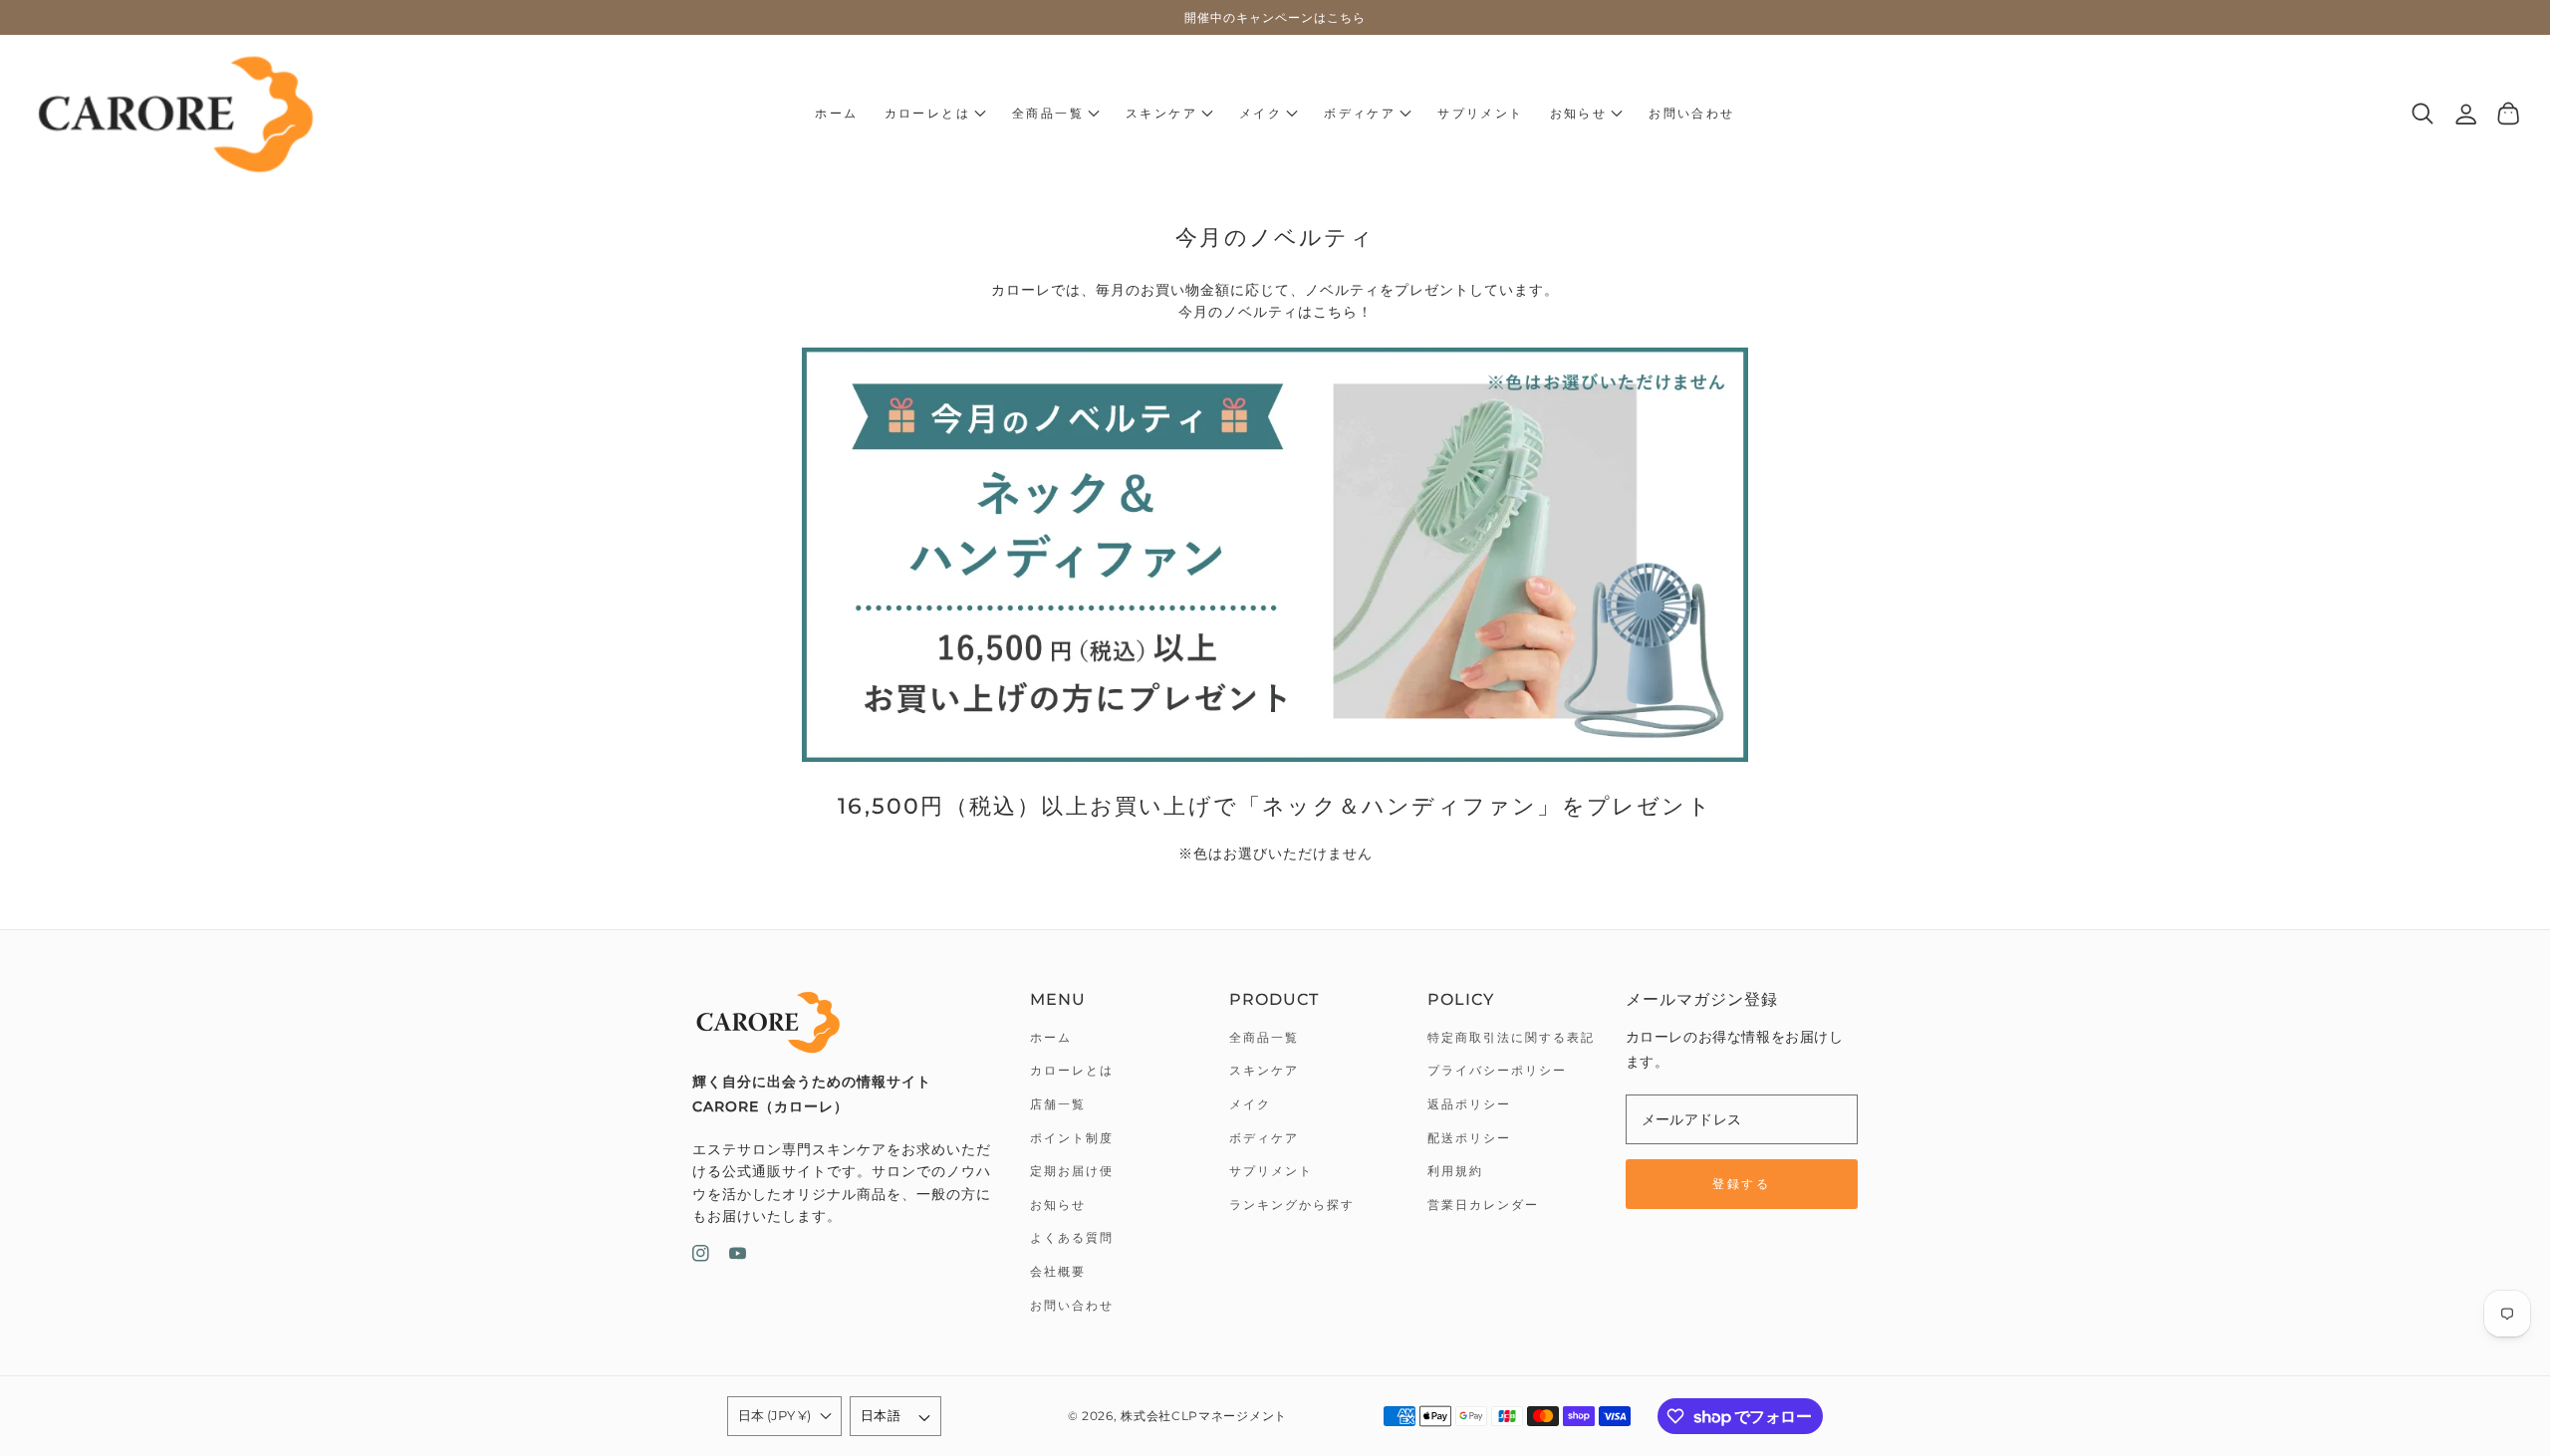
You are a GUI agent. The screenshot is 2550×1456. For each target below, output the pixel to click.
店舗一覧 (1058, 1104)
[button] (935, 114)
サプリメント (1271, 1171)
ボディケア (1264, 1138)
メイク (1250, 1104)
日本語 (881, 1415)
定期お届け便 (1072, 1171)
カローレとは (1072, 1070)
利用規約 (1455, 1171)
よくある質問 (1072, 1237)
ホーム (1051, 1037)
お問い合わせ (1072, 1305)
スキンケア (1264, 1070)
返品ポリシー (1469, 1104)
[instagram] (701, 1257)
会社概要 (1058, 1271)
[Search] (2423, 114)
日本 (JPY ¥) (774, 1415)
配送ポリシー (1469, 1138)
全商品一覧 (1264, 1037)
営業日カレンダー (1483, 1205)
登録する (1741, 1184)
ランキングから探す (1292, 1205)
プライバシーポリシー (1497, 1070)
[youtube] (738, 1257)
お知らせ (1058, 1205)
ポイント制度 (1072, 1138)
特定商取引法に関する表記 (1511, 1037)
